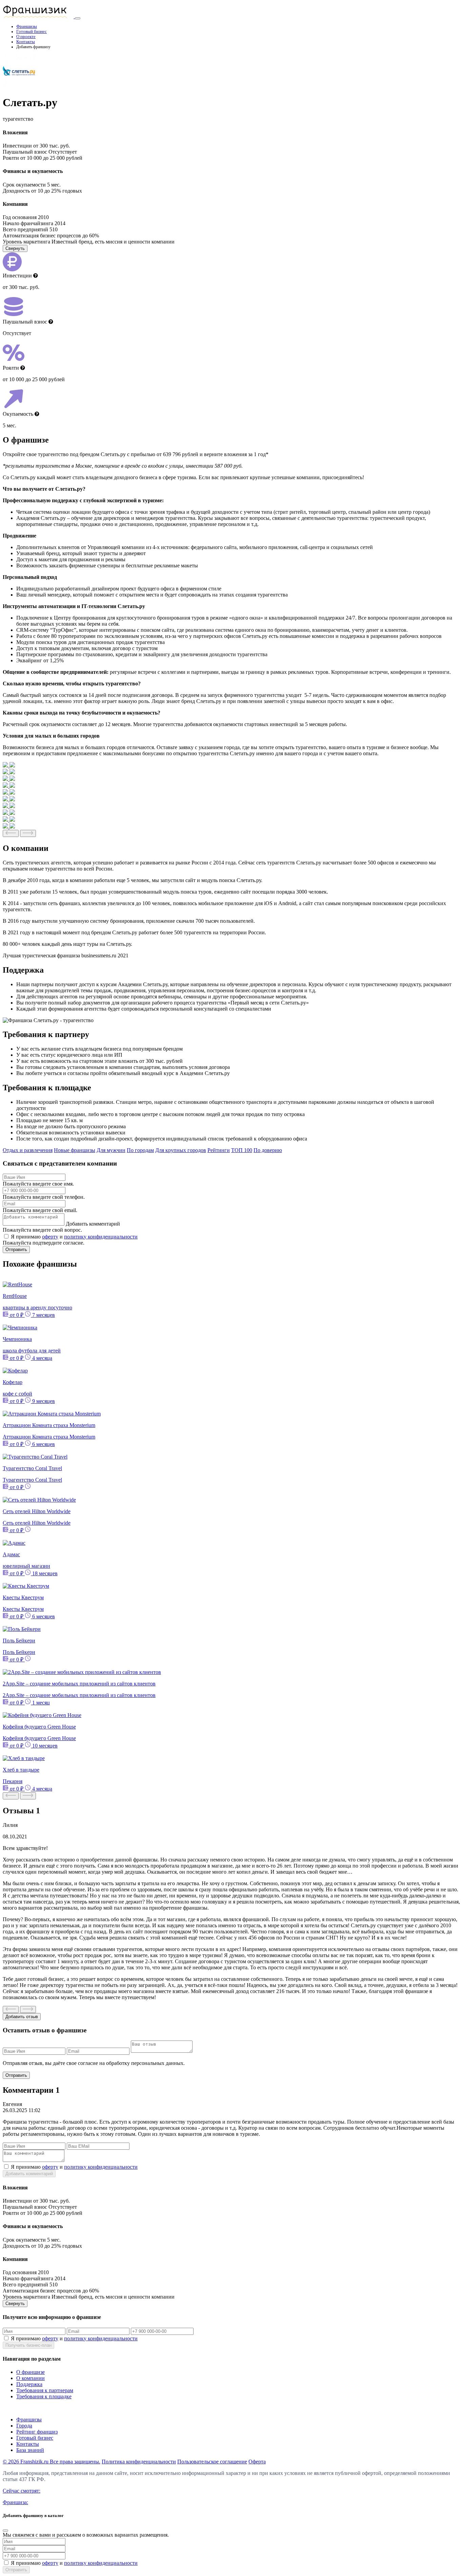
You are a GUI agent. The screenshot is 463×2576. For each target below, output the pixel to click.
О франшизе (31, 2372)
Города (24, 2426)
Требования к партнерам (45, 2390)
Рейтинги (219, 1150)
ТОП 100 (242, 1150)
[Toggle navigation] (78, 18)
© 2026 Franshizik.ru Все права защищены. (52, 2462)
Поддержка (29, 2384)
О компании (31, 2378)
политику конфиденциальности (101, 1237)
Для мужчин (111, 1150)
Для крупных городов (181, 1150)
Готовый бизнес (32, 32)
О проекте (26, 37)
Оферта (257, 2462)
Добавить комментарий (93, 1224)
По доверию (268, 1150)
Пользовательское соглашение (212, 2462)
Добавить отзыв (22, 2017)
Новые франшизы (75, 1150)
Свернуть (15, 248)
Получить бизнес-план (28, 2345)
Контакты (26, 42)
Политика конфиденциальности (139, 2462)
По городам (140, 1150)
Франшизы (27, 26)
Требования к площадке (44, 2396)
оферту (50, 1237)
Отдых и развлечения (28, 1150)
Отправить (16, 1250)
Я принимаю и (74, 1237)
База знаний (30, 2450)
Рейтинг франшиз (37, 2432)
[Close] (5, 2531)
